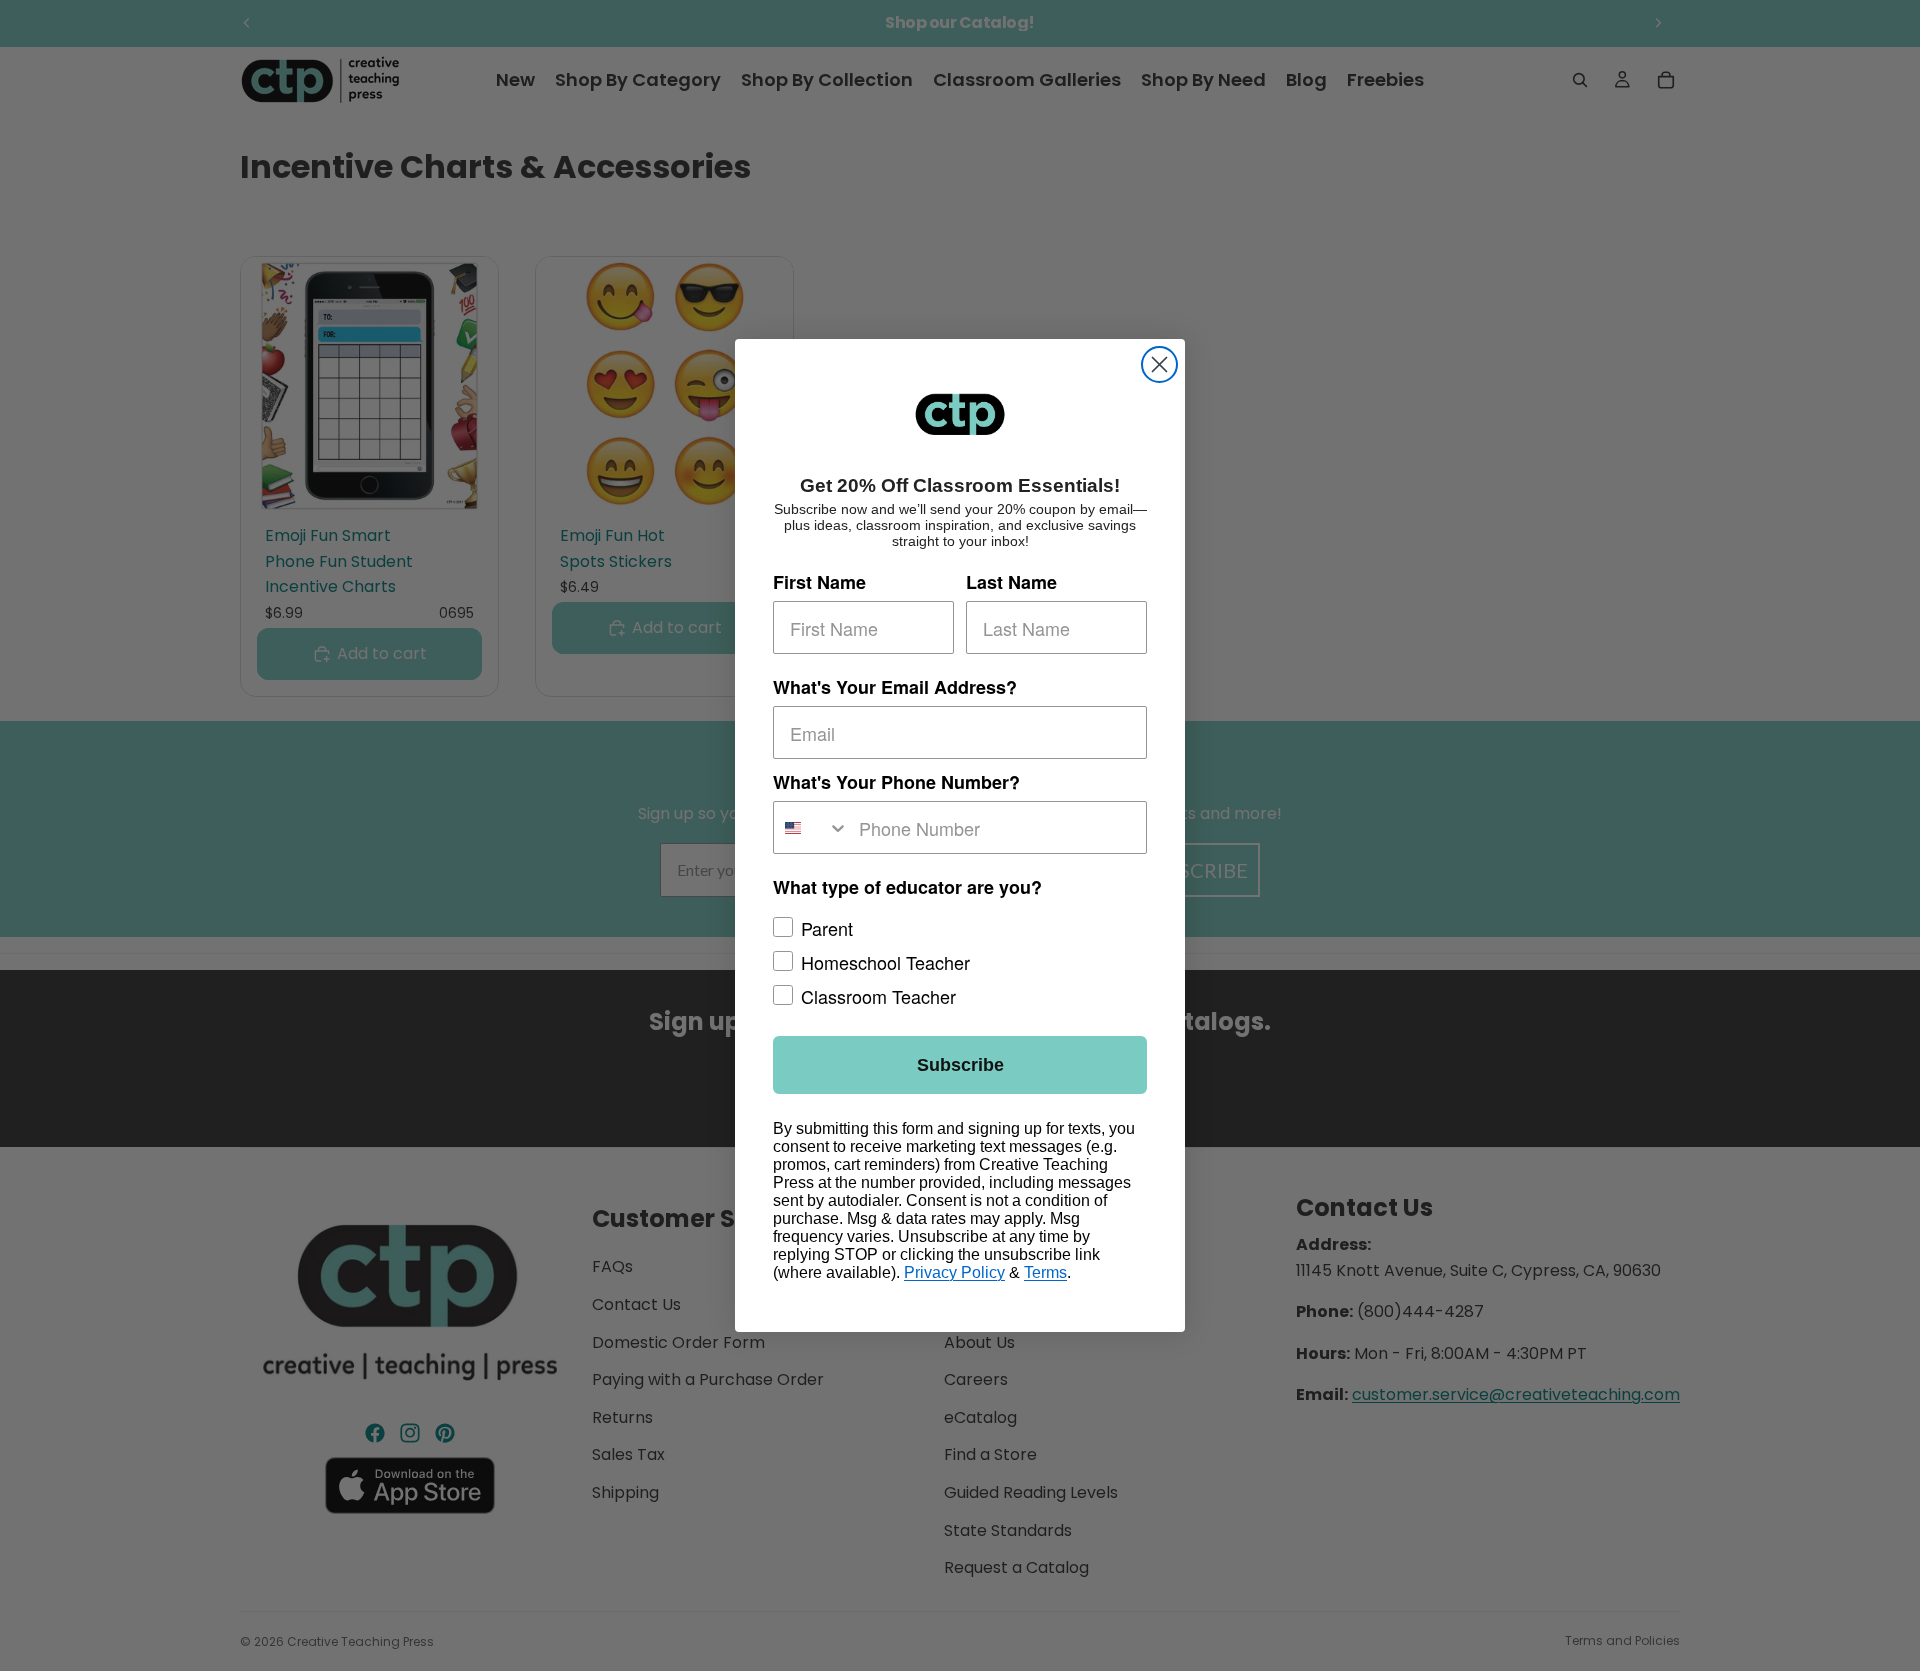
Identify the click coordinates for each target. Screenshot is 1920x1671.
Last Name (1011, 582)
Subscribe (960, 1065)
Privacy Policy (954, 1272)
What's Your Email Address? (895, 687)
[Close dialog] (1159, 364)
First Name (819, 582)
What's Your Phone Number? (896, 782)
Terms (1045, 1272)
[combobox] (811, 827)
